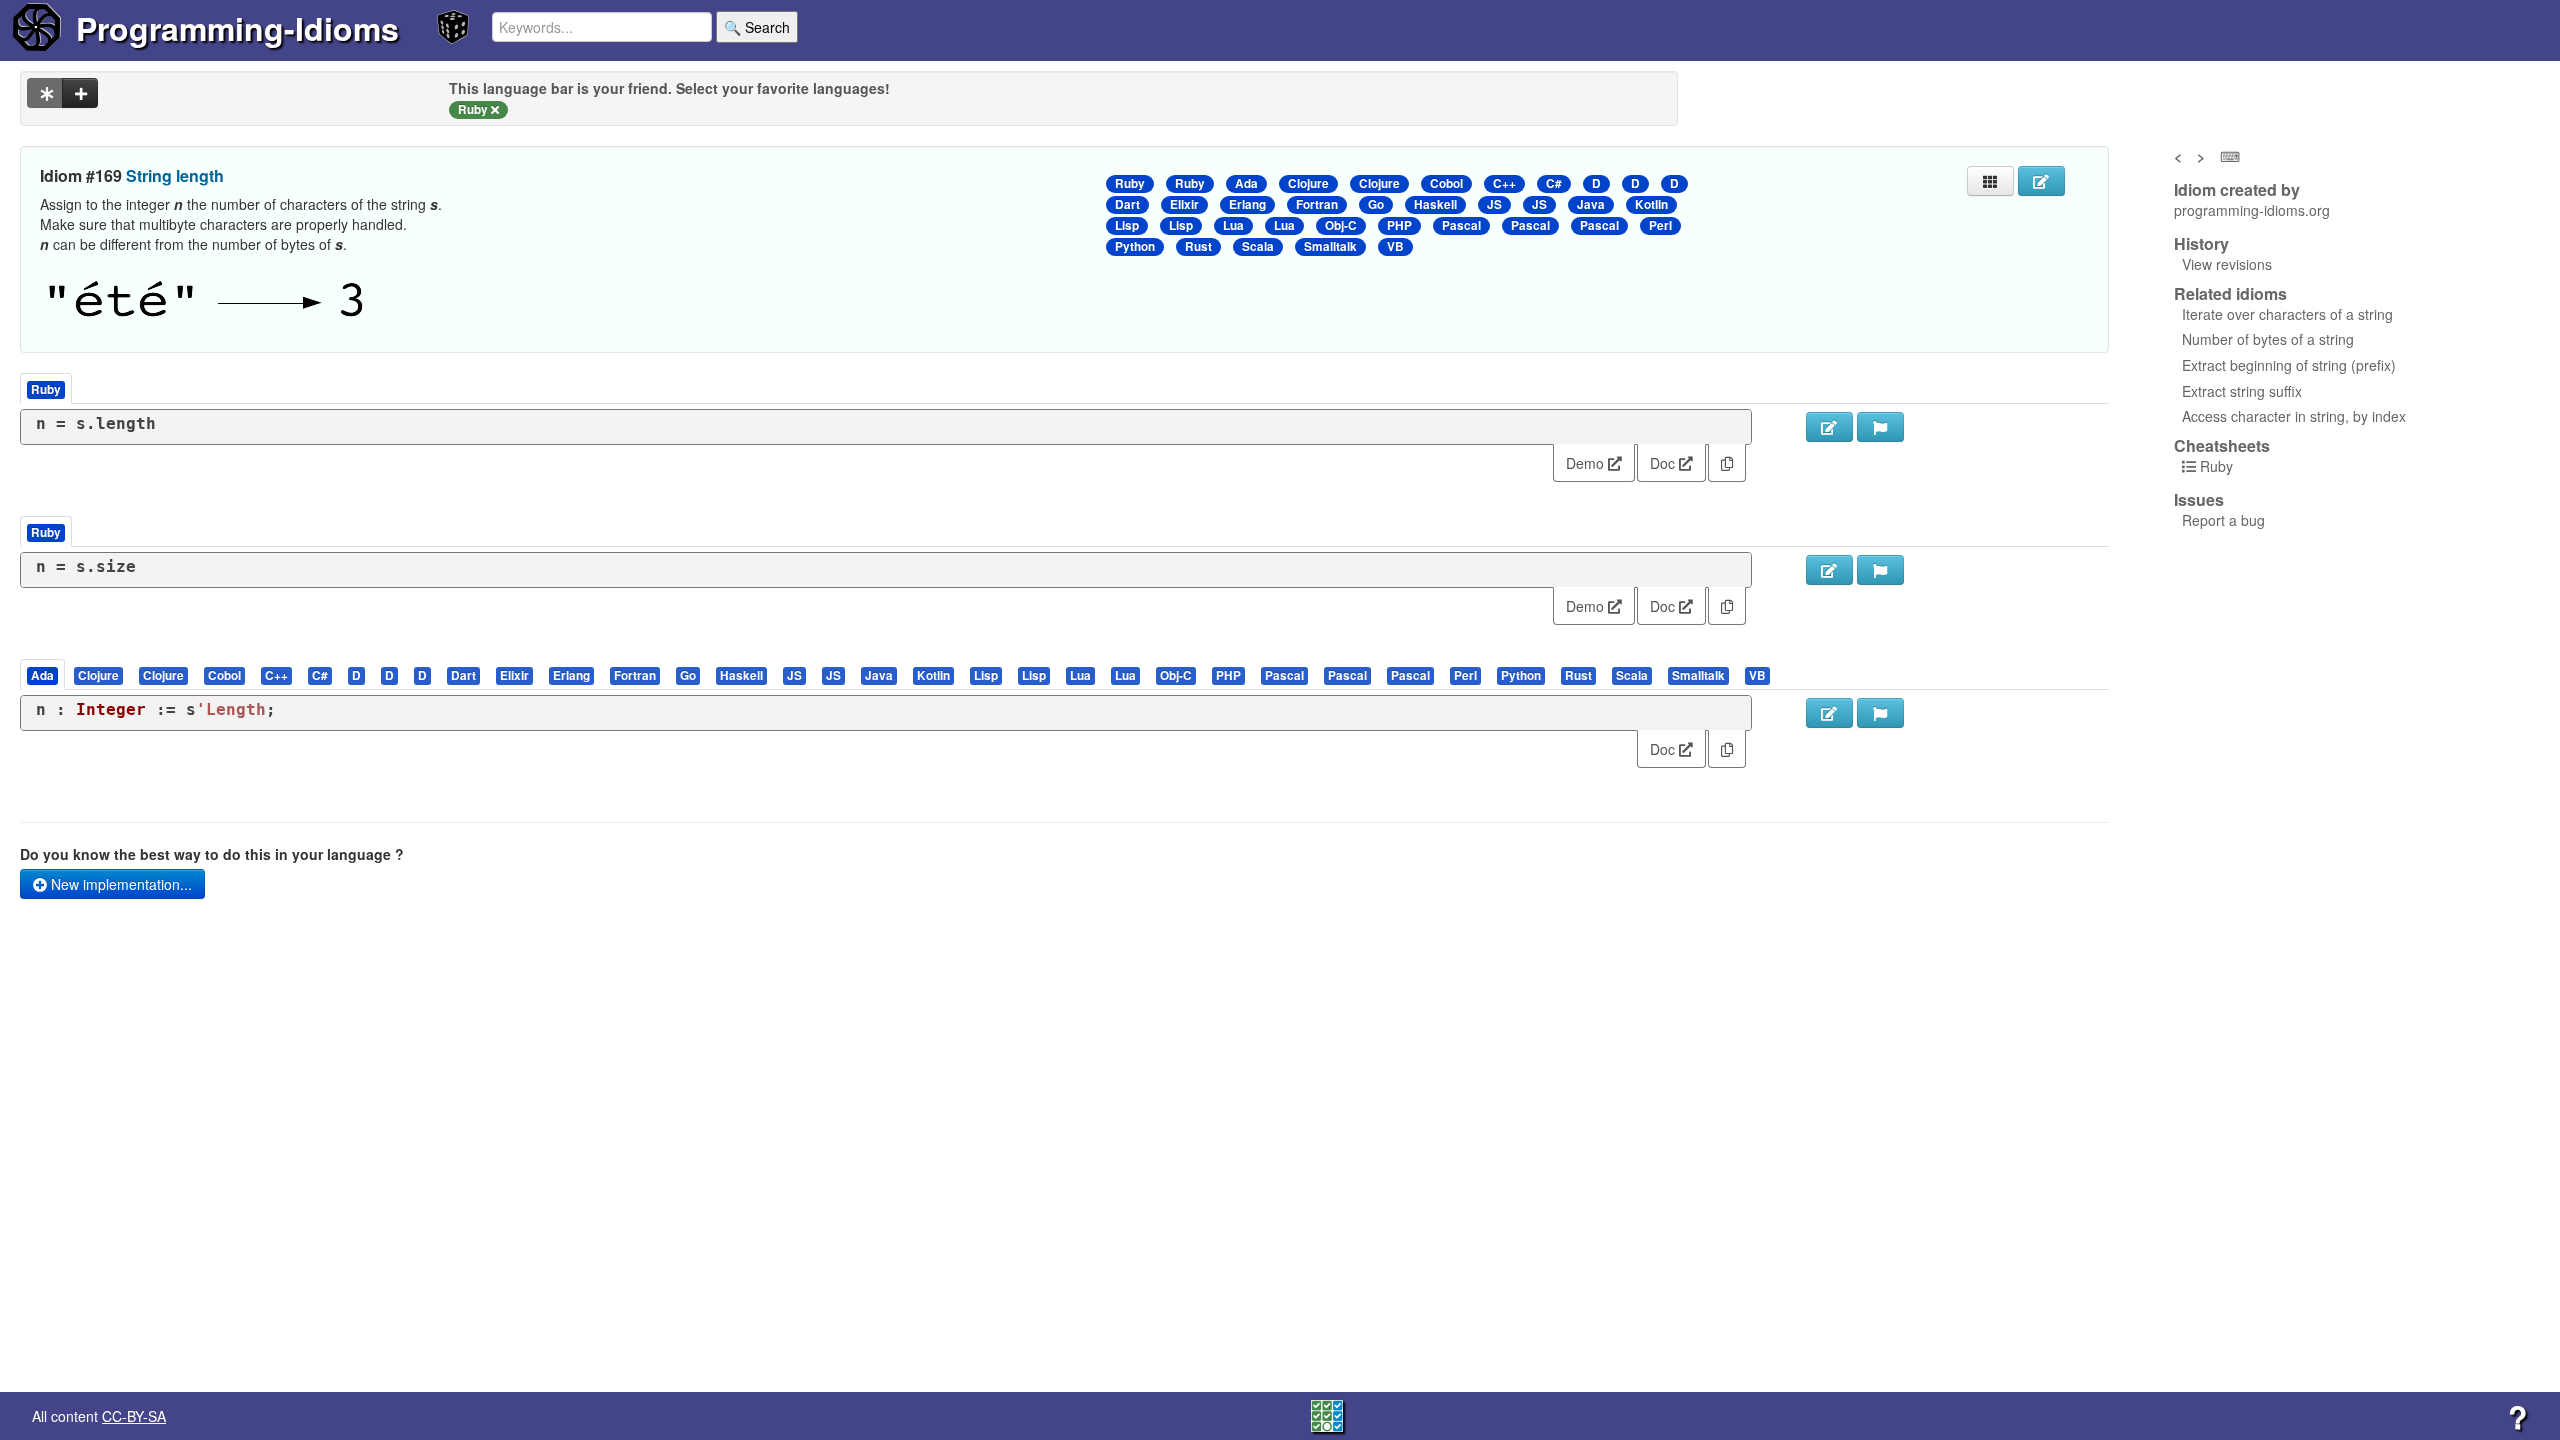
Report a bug (2223, 520)
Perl (1660, 225)
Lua (1233, 225)
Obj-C (1341, 225)
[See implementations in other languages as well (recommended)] (45, 93)
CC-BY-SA (134, 1416)
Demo (1587, 463)
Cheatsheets (2222, 445)
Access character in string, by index (2294, 416)
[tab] (43, 674)
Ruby (1130, 183)
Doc (1664, 463)
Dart (1127, 204)
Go (1376, 204)
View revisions (2227, 264)
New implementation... (119, 884)
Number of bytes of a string (2268, 339)
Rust (1198, 246)
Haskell (1435, 204)
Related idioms (2230, 294)
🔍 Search (757, 27)
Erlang (1247, 204)
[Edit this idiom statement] (2041, 181)
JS (1494, 204)
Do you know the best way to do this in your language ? (212, 854)
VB (1395, 246)
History (2201, 244)
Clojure (1308, 183)
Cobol (1446, 183)
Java (1591, 204)
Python (1135, 246)
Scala (1258, 246)
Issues (2199, 500)
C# (1554, 183)
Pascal (1461, 225)
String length (175, 175)
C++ (1504, 183)
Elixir (1184, 204)
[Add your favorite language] (80, 93)
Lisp (1127, 225)
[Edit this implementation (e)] (1829, 427)
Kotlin (1651, 204)
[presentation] (42, 674)
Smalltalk (1330, 246)
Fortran (1317, 204)
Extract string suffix (2242, 391)
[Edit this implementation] (1829, 570)
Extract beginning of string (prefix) (2289, 365)
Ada (1246, 183)
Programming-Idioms (237, 28)
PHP (1399, 225)
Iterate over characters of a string (2287, 314)
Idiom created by (2237, 190)
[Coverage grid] (1327, 1414)
